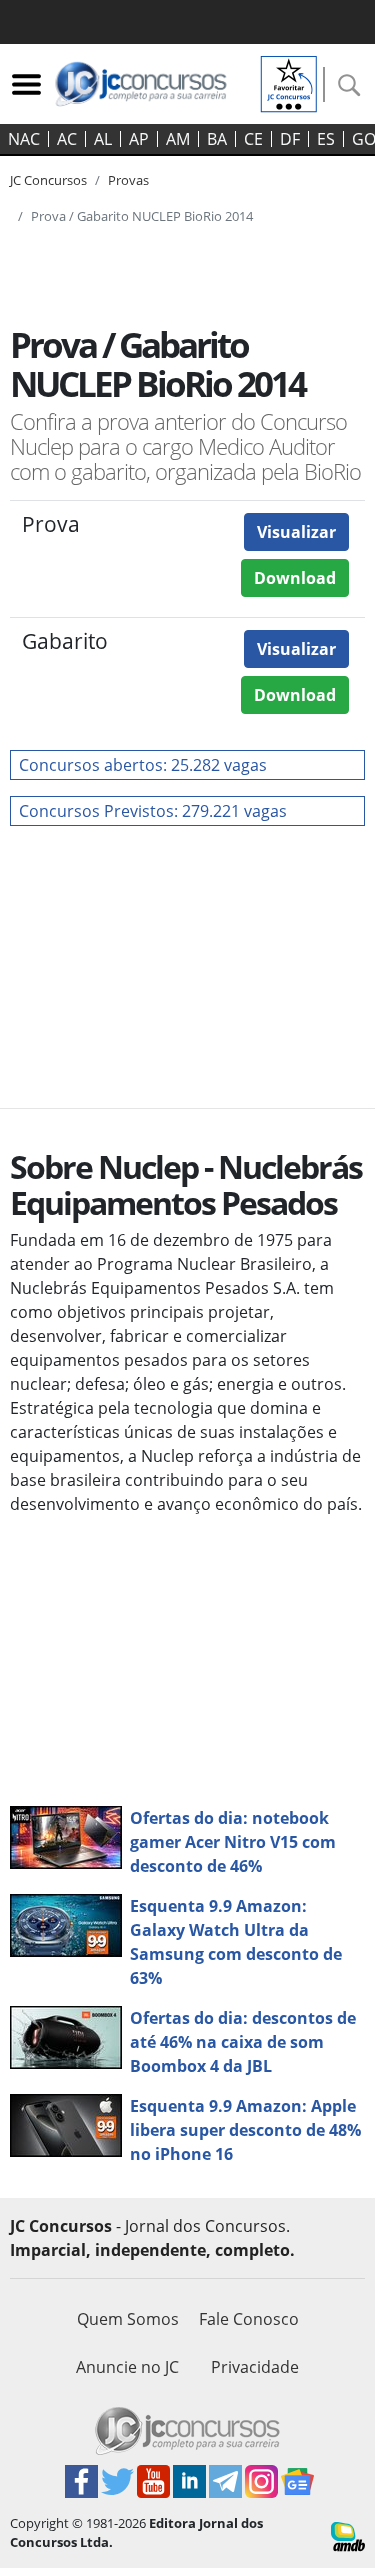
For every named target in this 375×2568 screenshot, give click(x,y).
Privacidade (255, 2367)
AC (67, 139)
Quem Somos (128, 2319)
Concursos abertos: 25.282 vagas (143, 765)
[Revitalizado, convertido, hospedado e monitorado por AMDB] (348, 2535)
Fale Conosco (249, 2319)
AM (178, 139)
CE (253, 139)
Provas (128, 180)
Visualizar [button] (296, 532)
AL (103, 139)
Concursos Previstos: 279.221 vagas (153, 811)
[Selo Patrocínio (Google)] (289, 82)
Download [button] (295, 578)
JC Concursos (48, 180)
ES (326, 139)
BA (217, 139)
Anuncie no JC (127, 2367)
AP (139, 139)
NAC (24, 139)
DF (290, 139)
